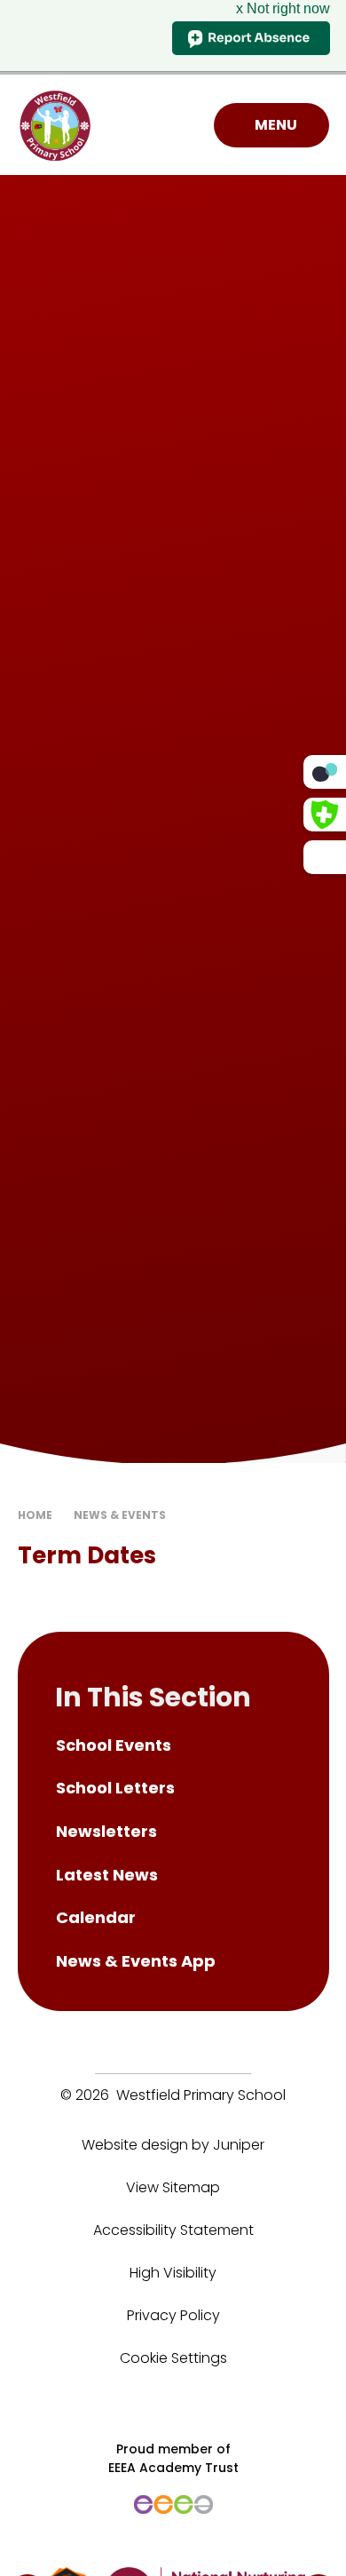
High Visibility (173, 2273)
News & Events (120, 1515)
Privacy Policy (173, 2315)
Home (35, 1515)
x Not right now (283, 8)
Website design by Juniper (173, 2145)
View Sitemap (173, 2187)
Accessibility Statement (173, 2230)
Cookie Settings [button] (173, 2358)
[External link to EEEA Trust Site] (173, 2504)
